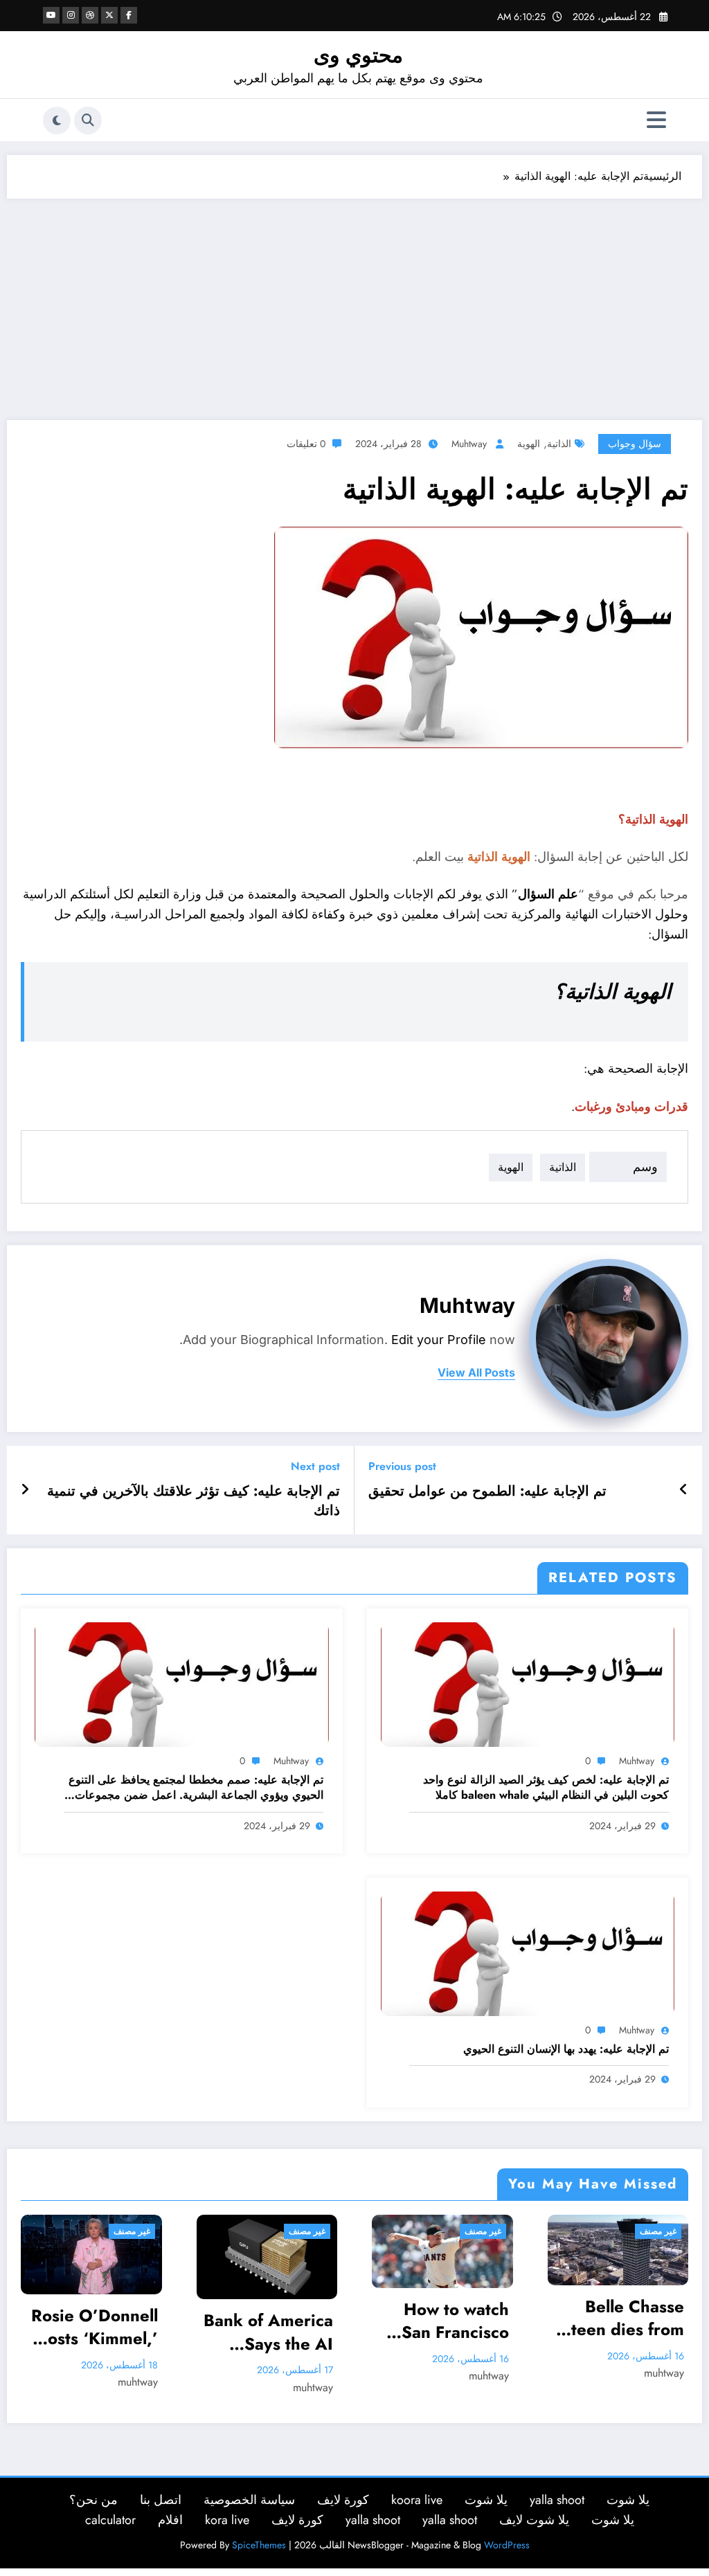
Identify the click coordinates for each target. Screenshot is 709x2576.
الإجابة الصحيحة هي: (636, 1069)
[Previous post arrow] (684, 1490)
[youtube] (51, 15)
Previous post (402, 1466)
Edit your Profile (439, 1340)
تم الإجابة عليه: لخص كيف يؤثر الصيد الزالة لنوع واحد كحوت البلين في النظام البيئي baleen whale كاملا (546, 1788)
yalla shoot (557, 2500)
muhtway (469, 444)
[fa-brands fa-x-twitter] (109, 15)
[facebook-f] (129, 15)
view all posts (476, 1373)
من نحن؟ (93, 2500)
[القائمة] (656, 120)
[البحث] (88, 120)
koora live (417, 2500)
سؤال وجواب (635, 444)
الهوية (529, 444)
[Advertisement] (354, 302)
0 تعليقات (306, 444)
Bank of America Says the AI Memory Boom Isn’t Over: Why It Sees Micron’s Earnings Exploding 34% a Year (126, 2332)
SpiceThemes (259, 2545)
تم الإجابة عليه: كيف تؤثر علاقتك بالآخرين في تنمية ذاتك (194, 1501)
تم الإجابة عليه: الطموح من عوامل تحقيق (487, 1491)
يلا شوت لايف (534, 2520)
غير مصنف (164, 2231)
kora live (227, 2520)
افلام (170, 2520)
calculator (110, 2520)
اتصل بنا (161, 2500)
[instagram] (71, 15)
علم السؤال (548, 894)
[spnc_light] (57, 120)
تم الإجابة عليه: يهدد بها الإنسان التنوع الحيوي (566, 2049)
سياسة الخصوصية (249, 2500)
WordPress (507, 2545)
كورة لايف (343, 2500)
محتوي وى (358, 55)
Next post (315, 1466)
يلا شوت (628, 2500)
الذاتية (559, 444)
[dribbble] (90, 15)
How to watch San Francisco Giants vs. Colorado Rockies (312, 2321)
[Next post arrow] (25, 1490)
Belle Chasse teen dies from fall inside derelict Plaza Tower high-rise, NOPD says (480, 2318)
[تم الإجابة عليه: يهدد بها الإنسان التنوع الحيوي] (528, 1953)
